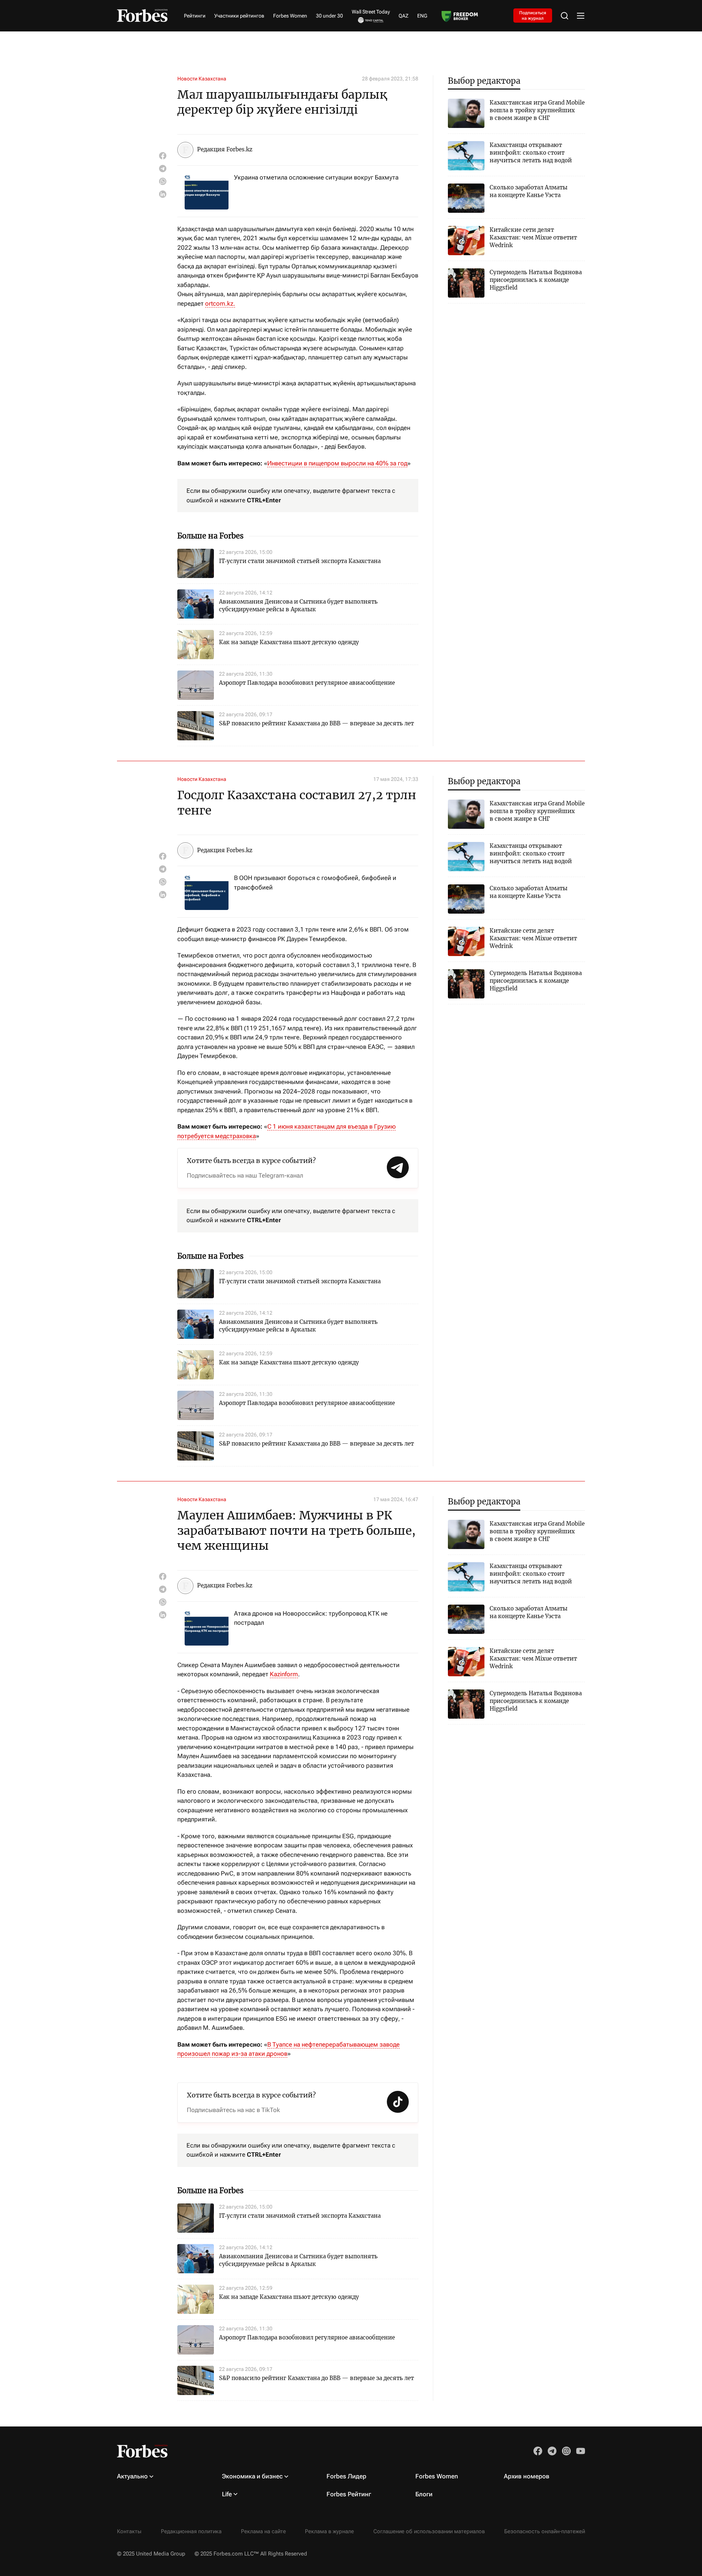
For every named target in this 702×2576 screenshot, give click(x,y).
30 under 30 (329, 16)
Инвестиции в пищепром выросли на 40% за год (337, 463)
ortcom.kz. (220, 303)
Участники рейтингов (239, 16)
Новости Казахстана (202, 79)
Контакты (129, 2531)
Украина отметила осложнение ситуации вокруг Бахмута (316, 177)
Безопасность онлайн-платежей (545, 2531)
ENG (422, 16)
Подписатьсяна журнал (533, 15)
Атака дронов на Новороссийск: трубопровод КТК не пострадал (311, 1618)
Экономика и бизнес (252, 2476)
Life (227, 2494)
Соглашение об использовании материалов (429, 2531)
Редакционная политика (191, 2531)
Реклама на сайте (263, 2531)
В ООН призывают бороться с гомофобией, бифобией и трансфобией (315, 883)
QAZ (403, 16)
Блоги (424, 2494)
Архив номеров (527, 2476)
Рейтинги (195, 16)
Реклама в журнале (329, 2531)
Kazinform (284, 1674)
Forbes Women (290, 16)
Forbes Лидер (346, 2476)
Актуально (132, 2476)
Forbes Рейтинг (349, 2494)
